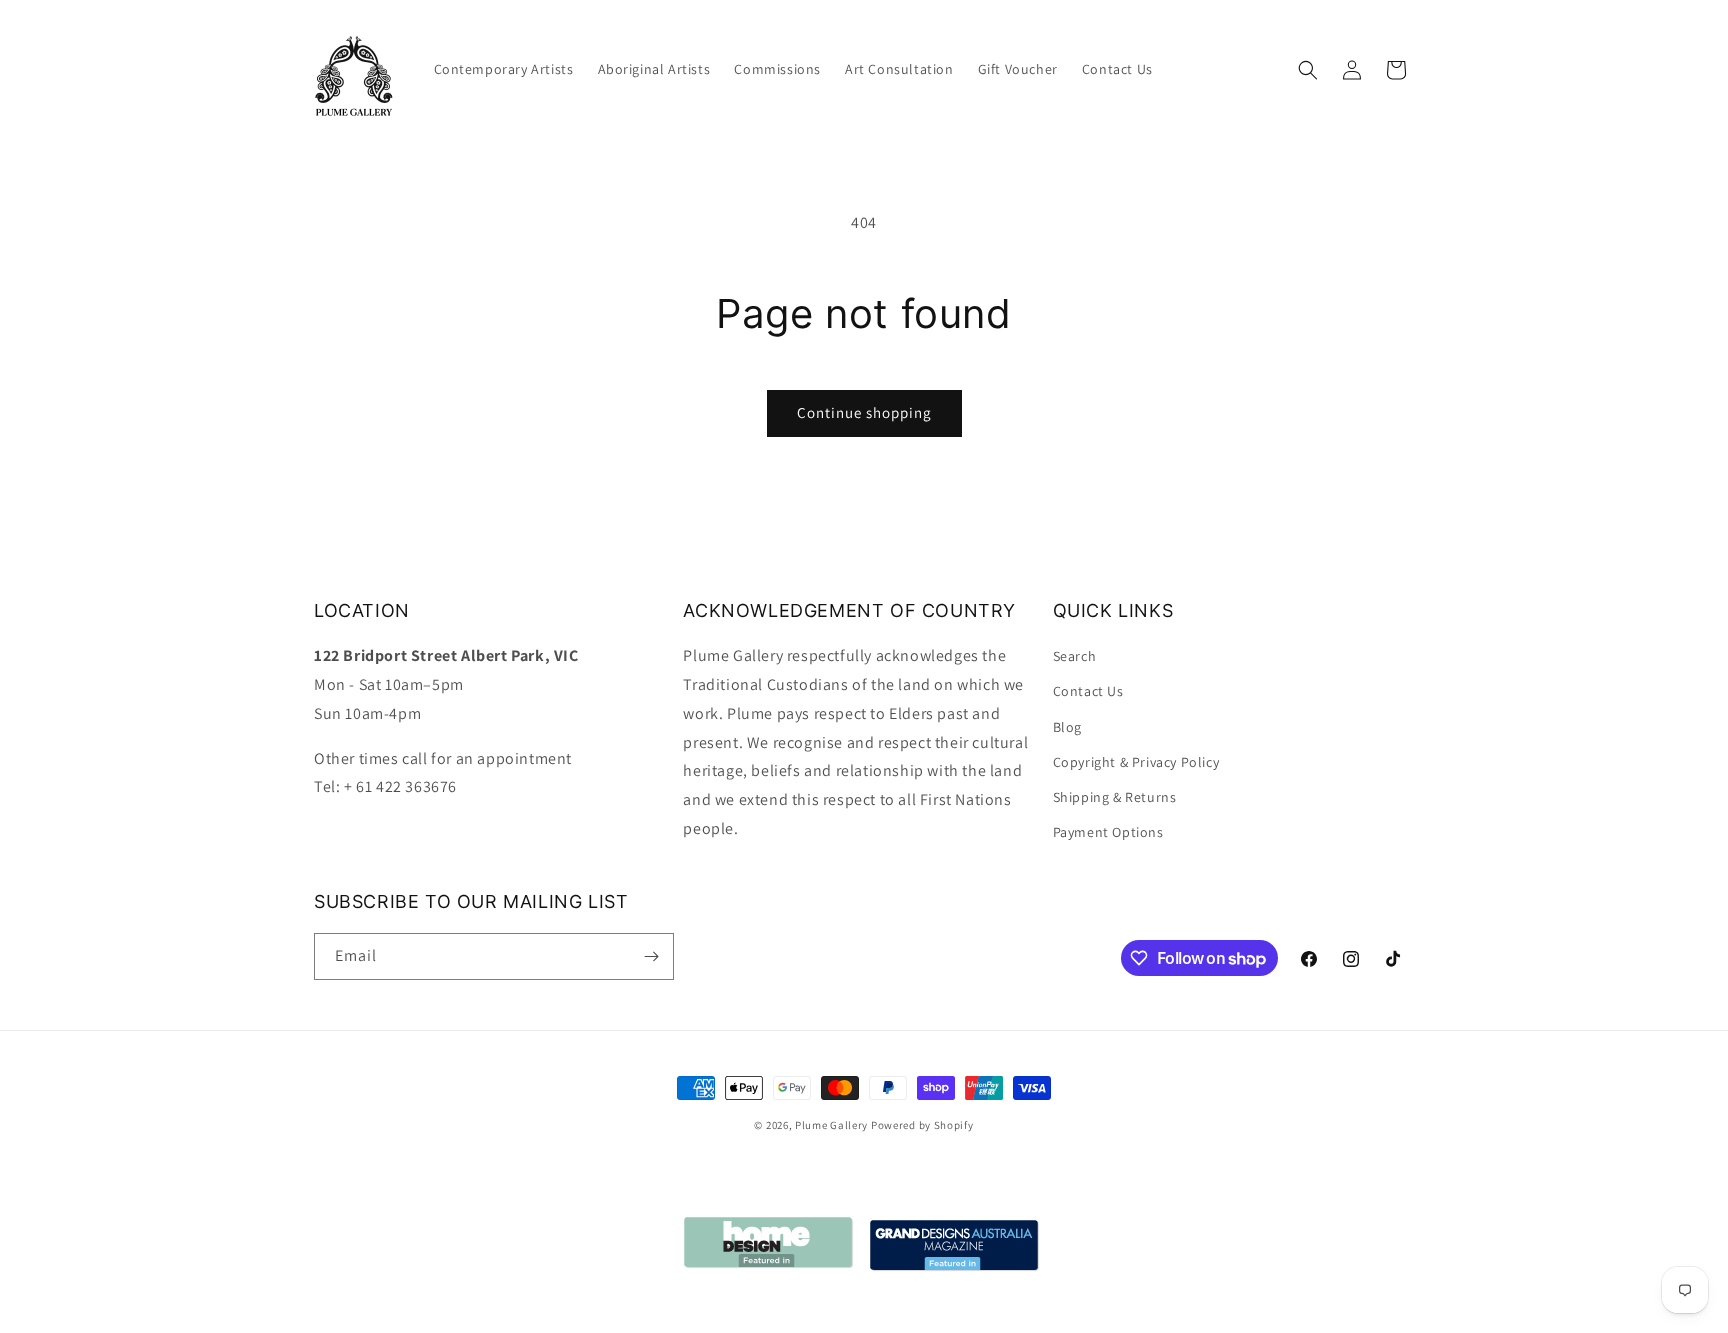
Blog (1067, 727)
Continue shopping (864, 412)
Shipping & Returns (1115, 797)
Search (1075, 656)
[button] (1308, 70)
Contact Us (1088, 691)
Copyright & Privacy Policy (1136, 762)
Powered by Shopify (922, 1125)
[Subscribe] (651, 956)
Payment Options (1108, 832)
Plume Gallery (831, 1125)
